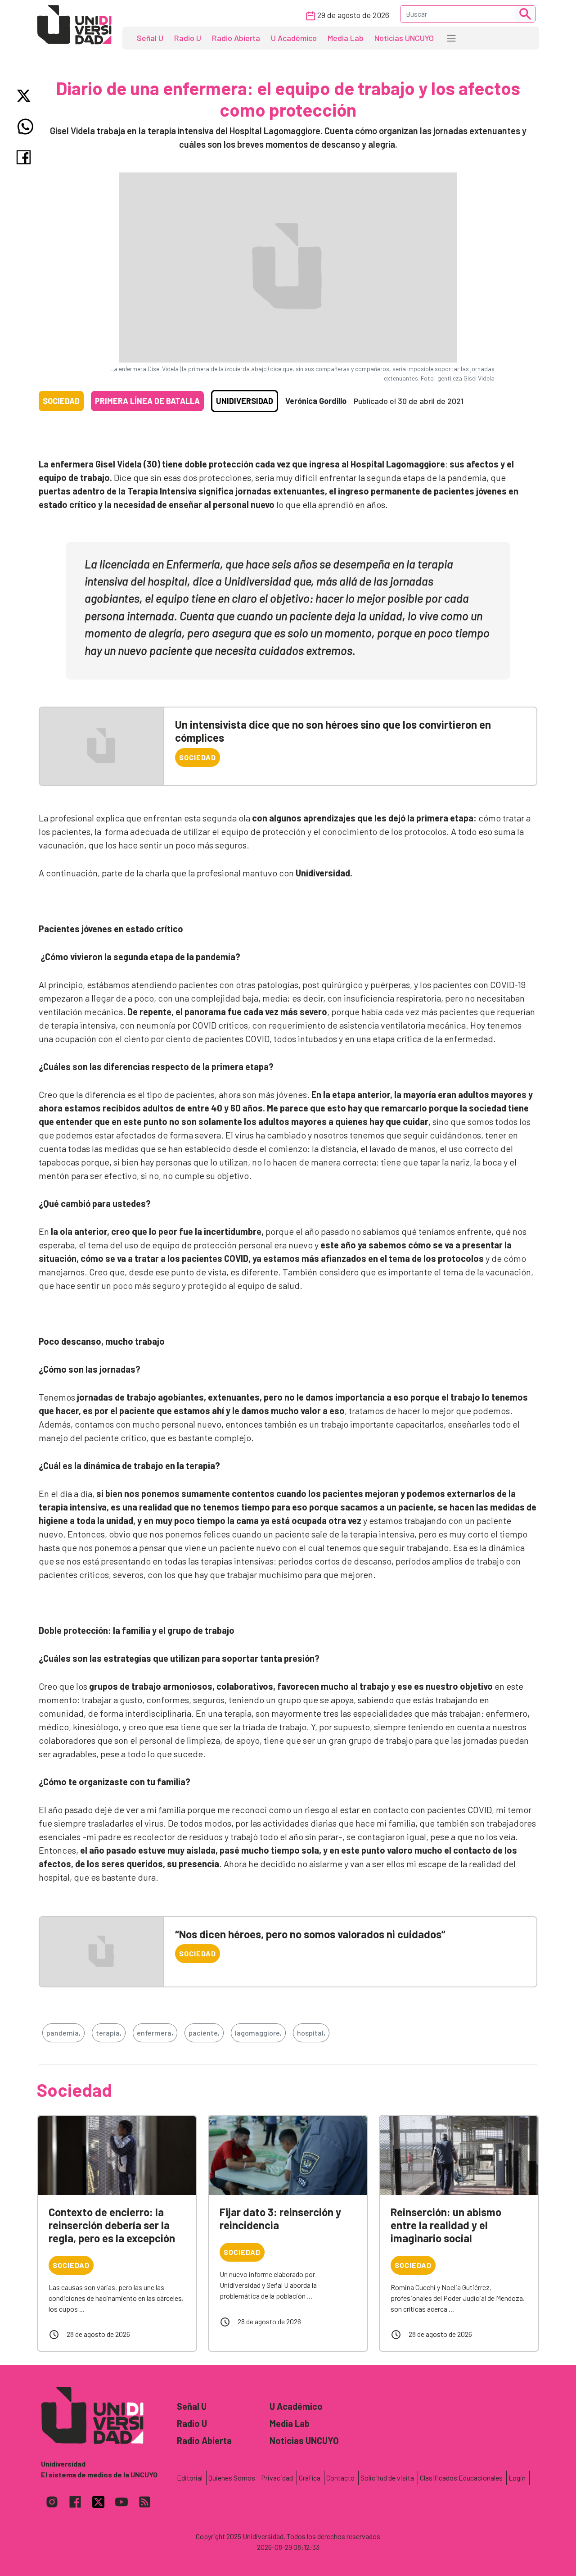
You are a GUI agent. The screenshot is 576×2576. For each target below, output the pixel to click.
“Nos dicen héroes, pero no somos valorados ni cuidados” (310, 1934)
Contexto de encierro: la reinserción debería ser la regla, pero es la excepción (112, 2225)
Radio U (188, 38)
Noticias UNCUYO (404, 38)
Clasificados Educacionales (461, 2478)
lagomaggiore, (258, 2033)
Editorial (190, 2478)
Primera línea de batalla (147, 401)
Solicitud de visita (387, 2478)
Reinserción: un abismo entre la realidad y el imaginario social (446, 2225)
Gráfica (310, 2478)
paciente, (204, 2033)
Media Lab (346, 38)
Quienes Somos (232, 2478)
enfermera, (155, 2033)
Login (517, 2478)
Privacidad (277, 2478)
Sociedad (61, 401)
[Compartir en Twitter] (25, 96)
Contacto (340, 2478)
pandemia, (63, 2033)
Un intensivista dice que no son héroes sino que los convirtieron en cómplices (333, 731)
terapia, (109, 2033)
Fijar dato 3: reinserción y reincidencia (280, 2218)
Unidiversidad (245, 401)
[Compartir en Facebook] (25, 157)
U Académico (294, 38)
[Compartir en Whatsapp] (25, 127)
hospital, (311, 2033)
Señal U (150, 38)
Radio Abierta (236, 38)
